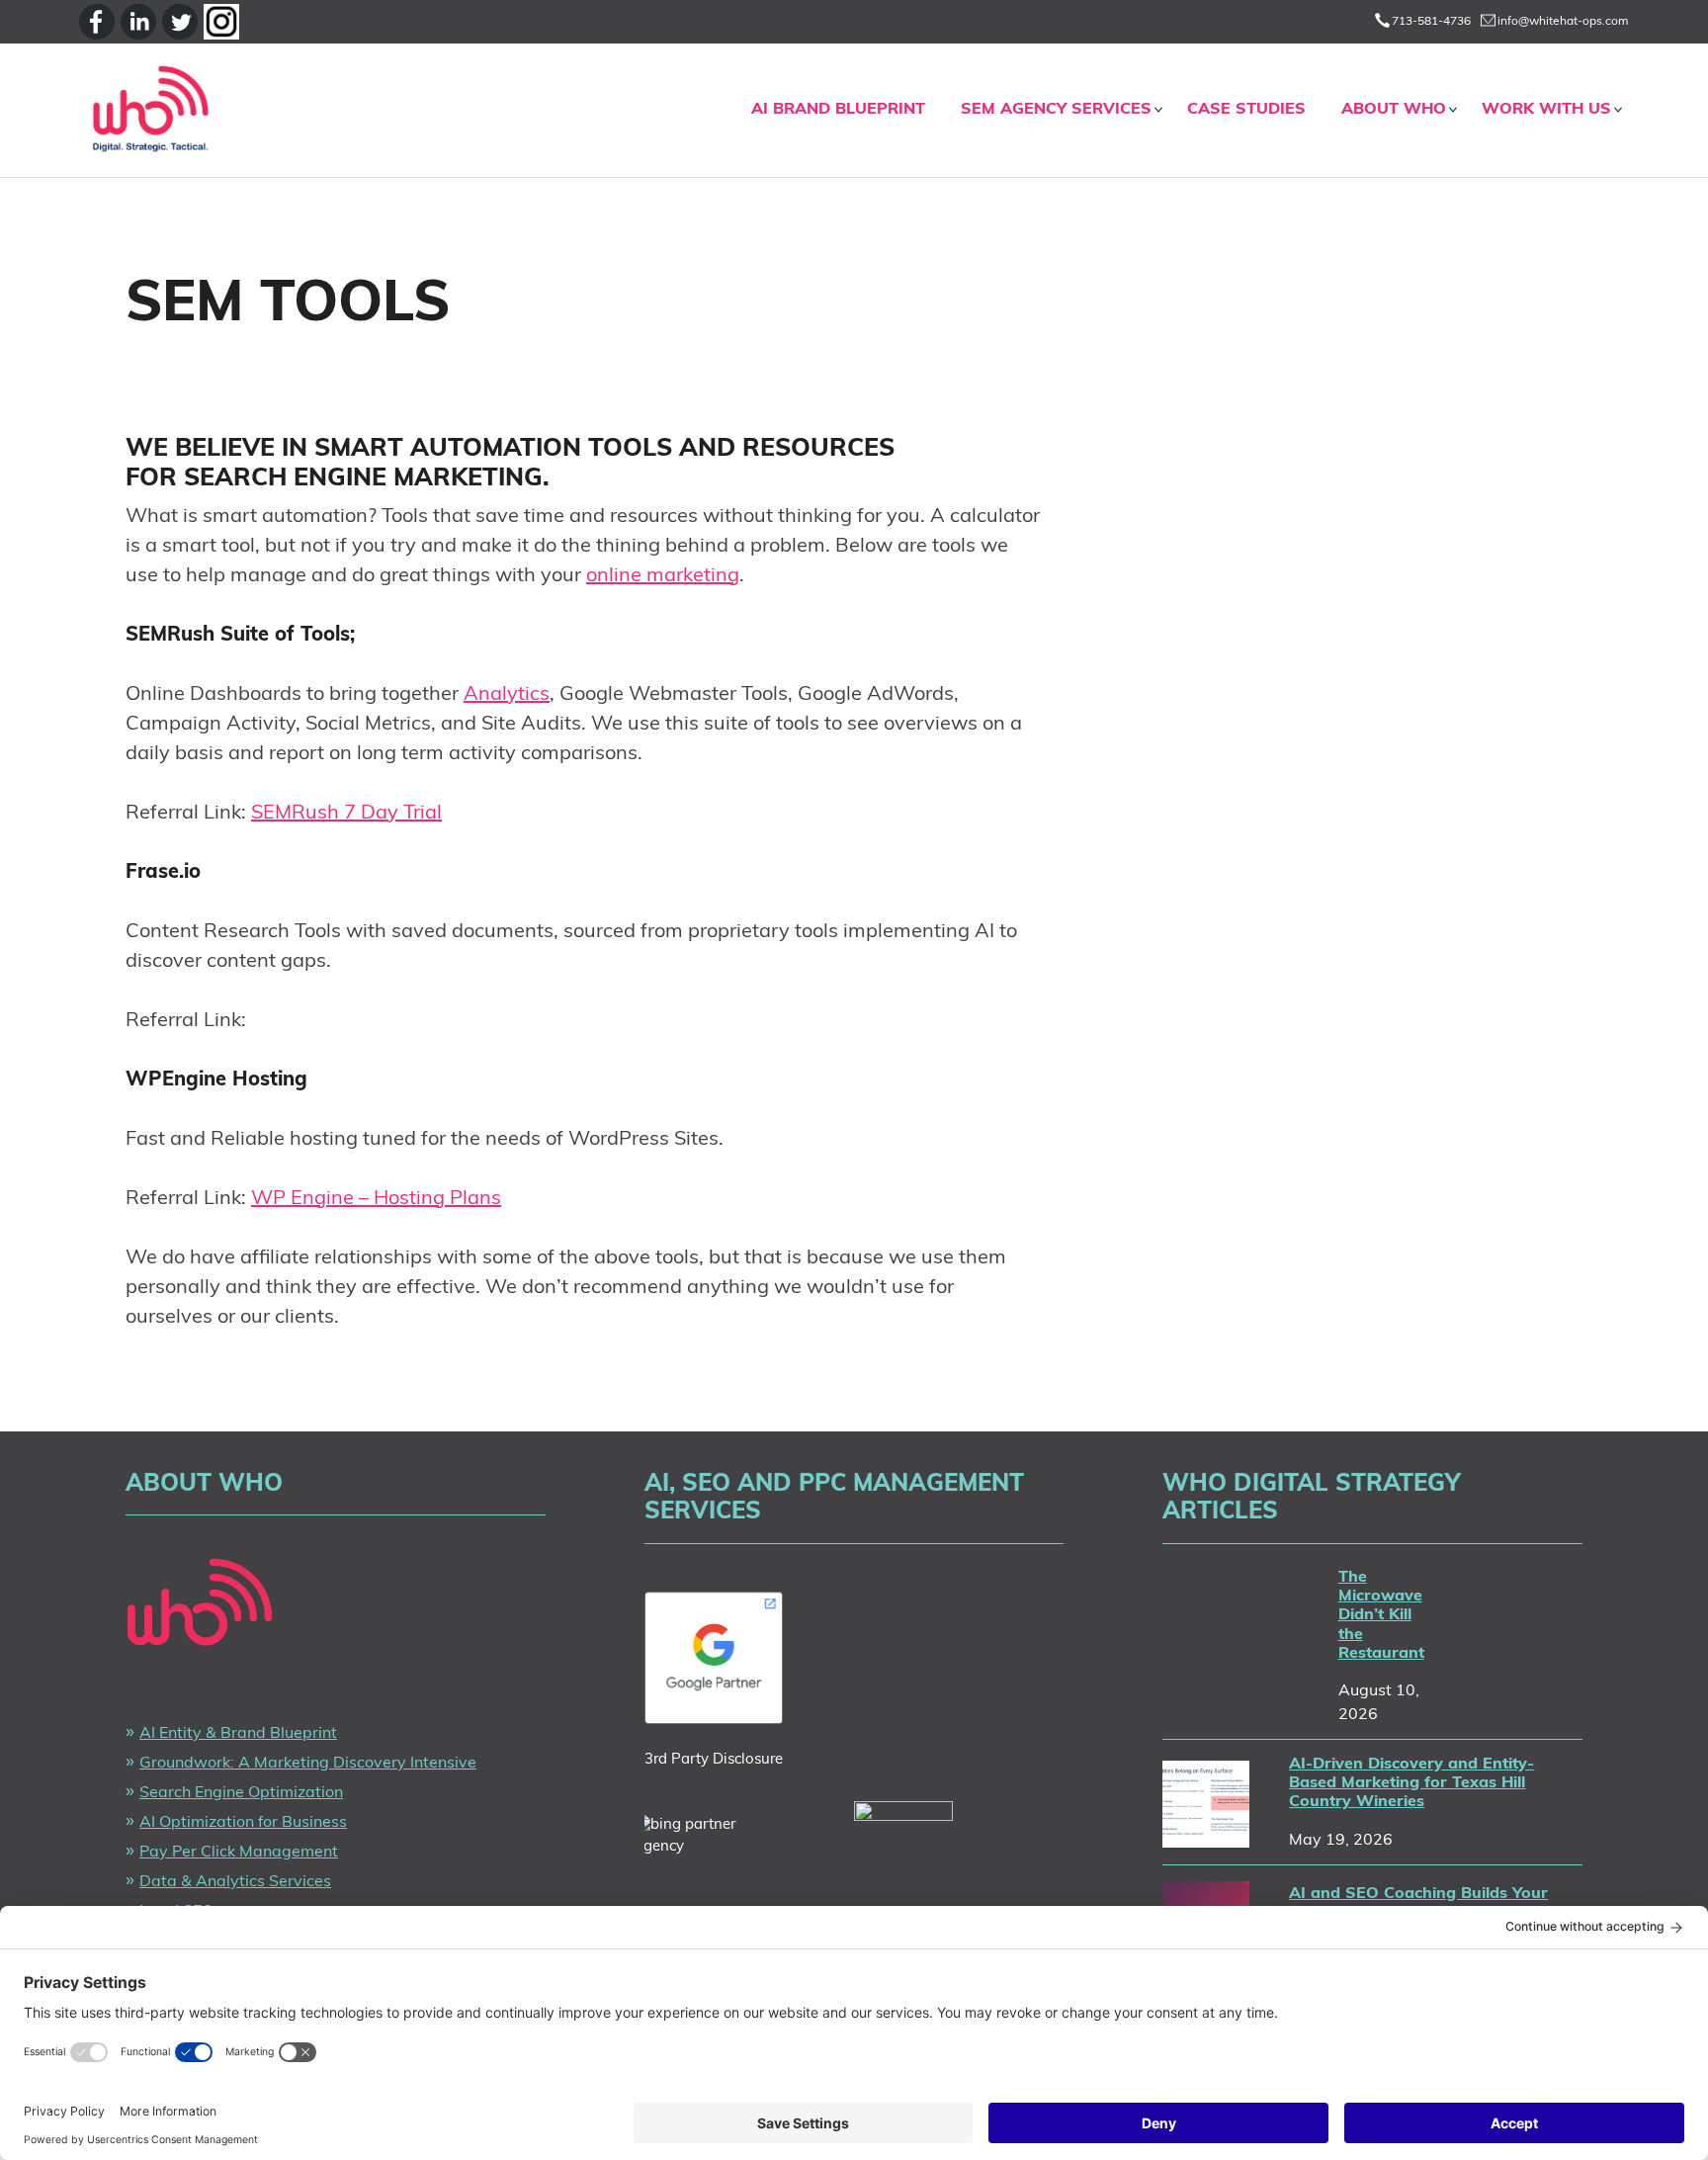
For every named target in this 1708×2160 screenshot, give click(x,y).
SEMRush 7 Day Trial (346, 814)
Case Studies (1246, 110)
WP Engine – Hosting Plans (376, 1199)
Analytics (507, 695)
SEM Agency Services (1056, 110)
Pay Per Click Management (239, 1853)
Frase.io (163, 873)
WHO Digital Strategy (150, 110)
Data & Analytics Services (235, 1882)
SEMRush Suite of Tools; (240, 636)
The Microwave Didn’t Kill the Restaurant (1381, 1616)
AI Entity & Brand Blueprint (238, 1734)
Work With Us (1546, 110)
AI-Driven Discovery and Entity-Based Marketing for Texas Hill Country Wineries (1411, 1783)
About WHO (1394, 110)
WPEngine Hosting (216, 1080)
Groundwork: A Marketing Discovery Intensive (308, 1764)
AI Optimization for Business (243, 1823)
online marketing (663, 576)
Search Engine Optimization (241, 1793)
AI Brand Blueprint (838, 110)
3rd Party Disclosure (714, 1760)
